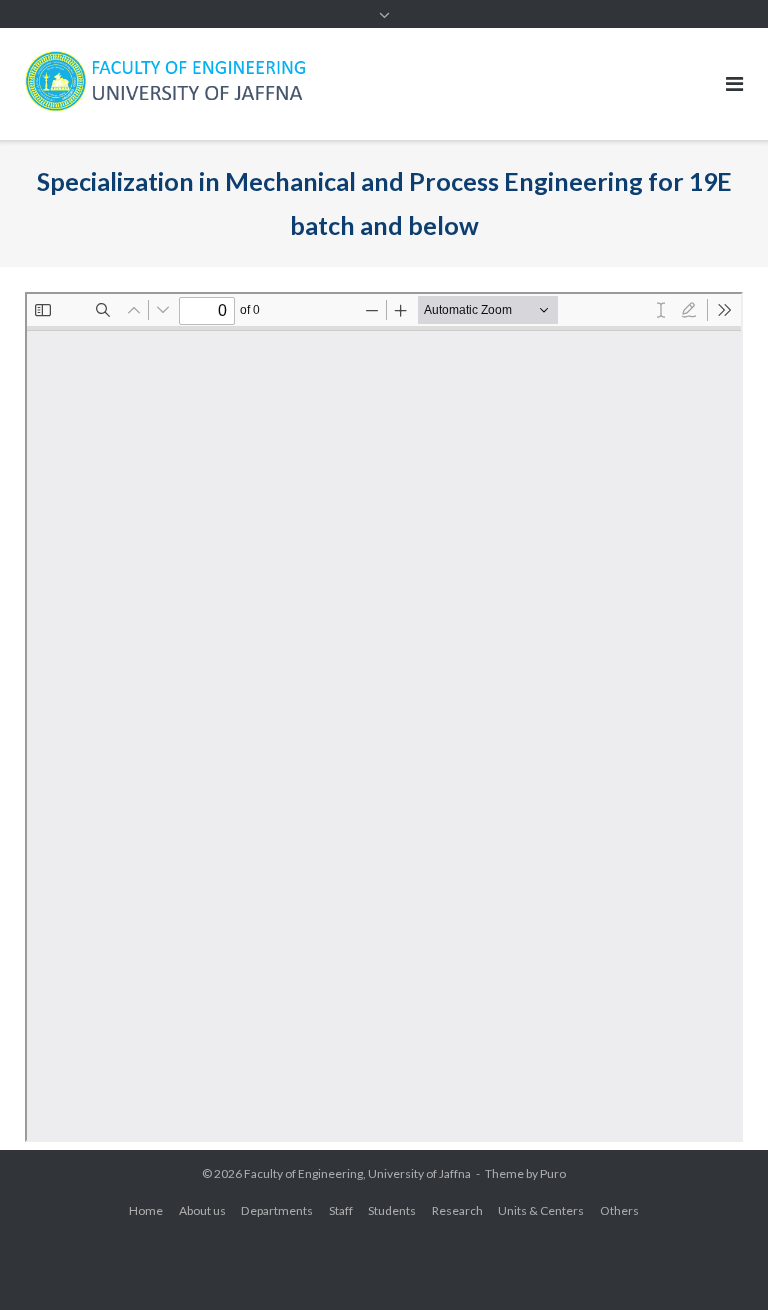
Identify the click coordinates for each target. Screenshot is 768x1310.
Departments (277, 1210)
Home (146, 1210)
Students (392, 1210)
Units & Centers (541, 1210)
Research (457, 1210)
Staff (341, 1210)
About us (202, 1210)
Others (619, 1210)
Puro (553, 1173)
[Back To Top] (718, 1262)
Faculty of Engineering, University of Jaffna (357, 1173)
